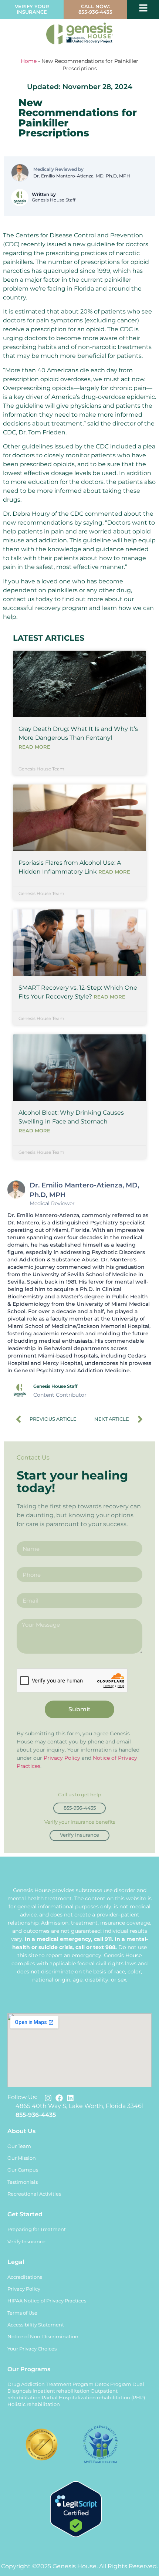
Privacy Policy (62, 1758)
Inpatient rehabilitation (61, 2391)
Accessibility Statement (36, 2325)
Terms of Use (22, 2313)
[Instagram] (48, 2098)
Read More (34, 747)
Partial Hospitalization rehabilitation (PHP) (93, 2398)
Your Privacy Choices (32, 2349)
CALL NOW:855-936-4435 (95, 9)
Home (29, 61)
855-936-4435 (36, 2115)
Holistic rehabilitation (34, 2404)
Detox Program (113, 2384)
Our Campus (23, 2170)
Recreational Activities (34, 2194)
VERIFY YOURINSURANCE (32, 9)
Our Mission (22, 2158)
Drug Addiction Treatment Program (50, 2384)
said (93, 423)
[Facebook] (59, 2098)
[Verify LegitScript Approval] (76, 2535)
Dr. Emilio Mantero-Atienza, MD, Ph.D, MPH (82, 176)
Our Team (19, 2146)
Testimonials (23, 2182)
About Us (21, 2131)
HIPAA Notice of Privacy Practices (47, 2301)
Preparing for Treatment (37, 2229)
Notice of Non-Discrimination (43, 2337)
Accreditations (25, 2277)
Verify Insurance (26, 2242)
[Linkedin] (70, 2098)
